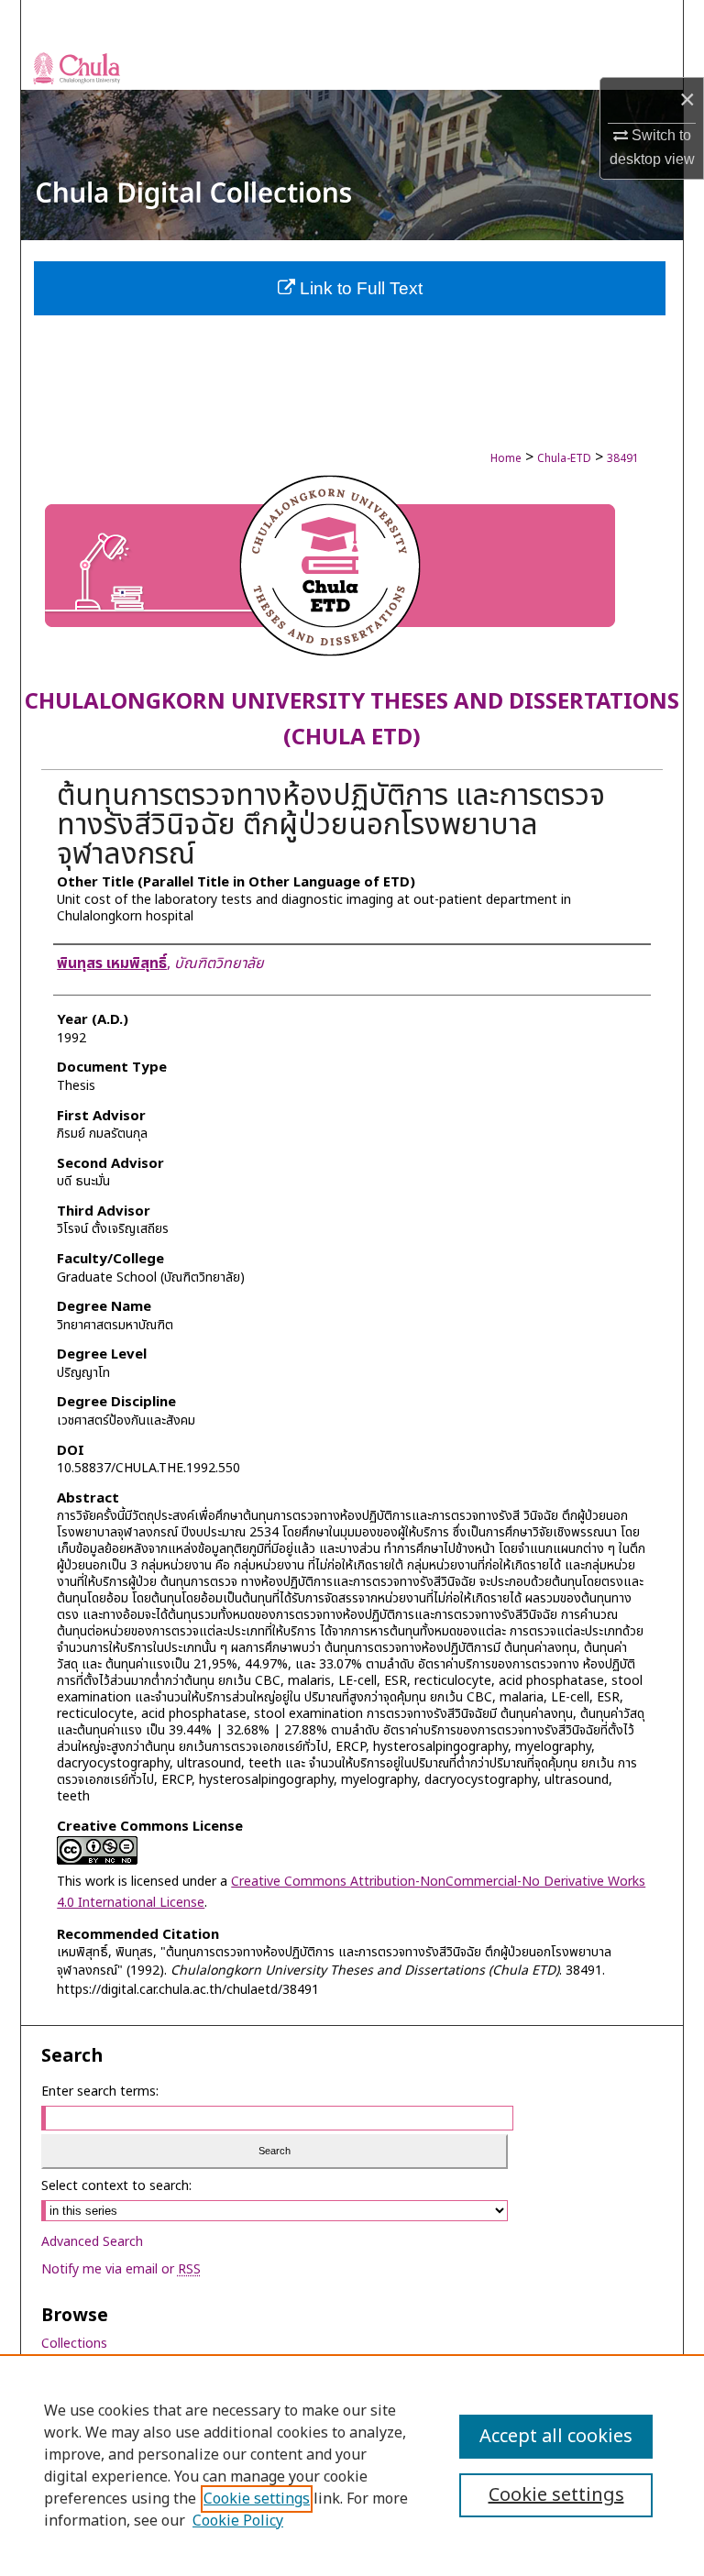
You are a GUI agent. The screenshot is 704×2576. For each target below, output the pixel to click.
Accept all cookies (556, 2437)
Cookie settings (257, 2499)
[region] (352, 2465)
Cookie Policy (238, 2521)
